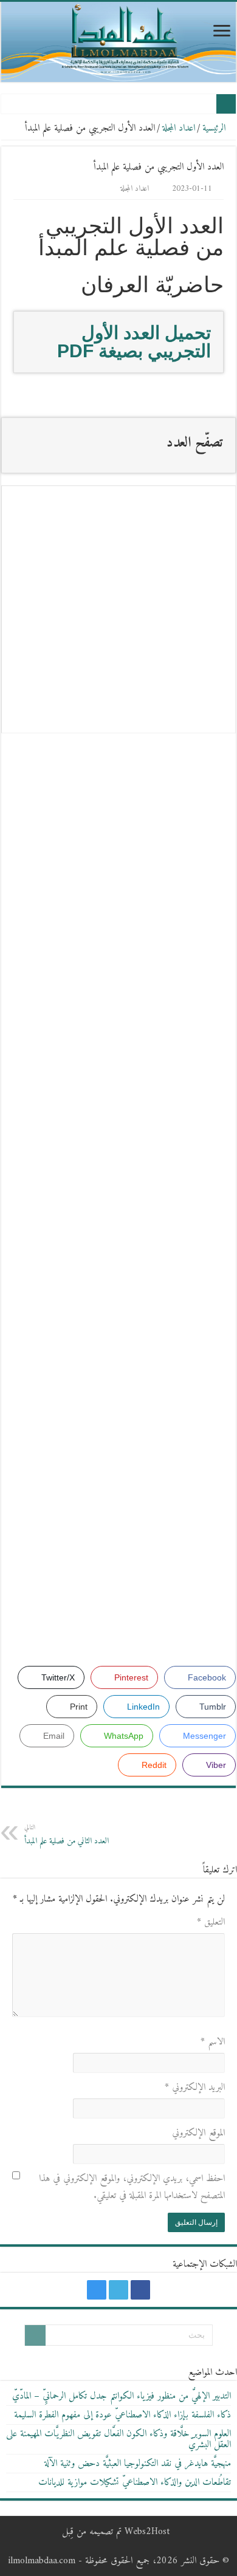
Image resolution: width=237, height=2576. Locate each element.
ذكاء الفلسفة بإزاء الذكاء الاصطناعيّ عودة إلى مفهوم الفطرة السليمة (122, 2415)
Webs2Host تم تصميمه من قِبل (116, 2532)
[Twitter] (118, 2290)
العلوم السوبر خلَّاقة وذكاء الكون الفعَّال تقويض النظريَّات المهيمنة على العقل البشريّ (118, 2439)
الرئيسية (215, 128)
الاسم (213, 2042)
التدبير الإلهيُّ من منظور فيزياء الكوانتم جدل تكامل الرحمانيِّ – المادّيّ (122, 2396)
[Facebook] (140, 2290)
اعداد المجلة (179, 128)
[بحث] (35, 2335)
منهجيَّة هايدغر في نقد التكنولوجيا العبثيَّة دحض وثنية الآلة (138, 2464)
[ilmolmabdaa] (118, 42)
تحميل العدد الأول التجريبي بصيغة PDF (134, 342)
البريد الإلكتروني (195, 2088)
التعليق (211, 1922)
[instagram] (97, 2290)
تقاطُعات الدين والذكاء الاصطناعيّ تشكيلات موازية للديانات (135, 2482)
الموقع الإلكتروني (198, 2133)
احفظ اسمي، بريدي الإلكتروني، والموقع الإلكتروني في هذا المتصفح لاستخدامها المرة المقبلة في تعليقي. (132, 2187)
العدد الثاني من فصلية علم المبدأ (67, 1835)
